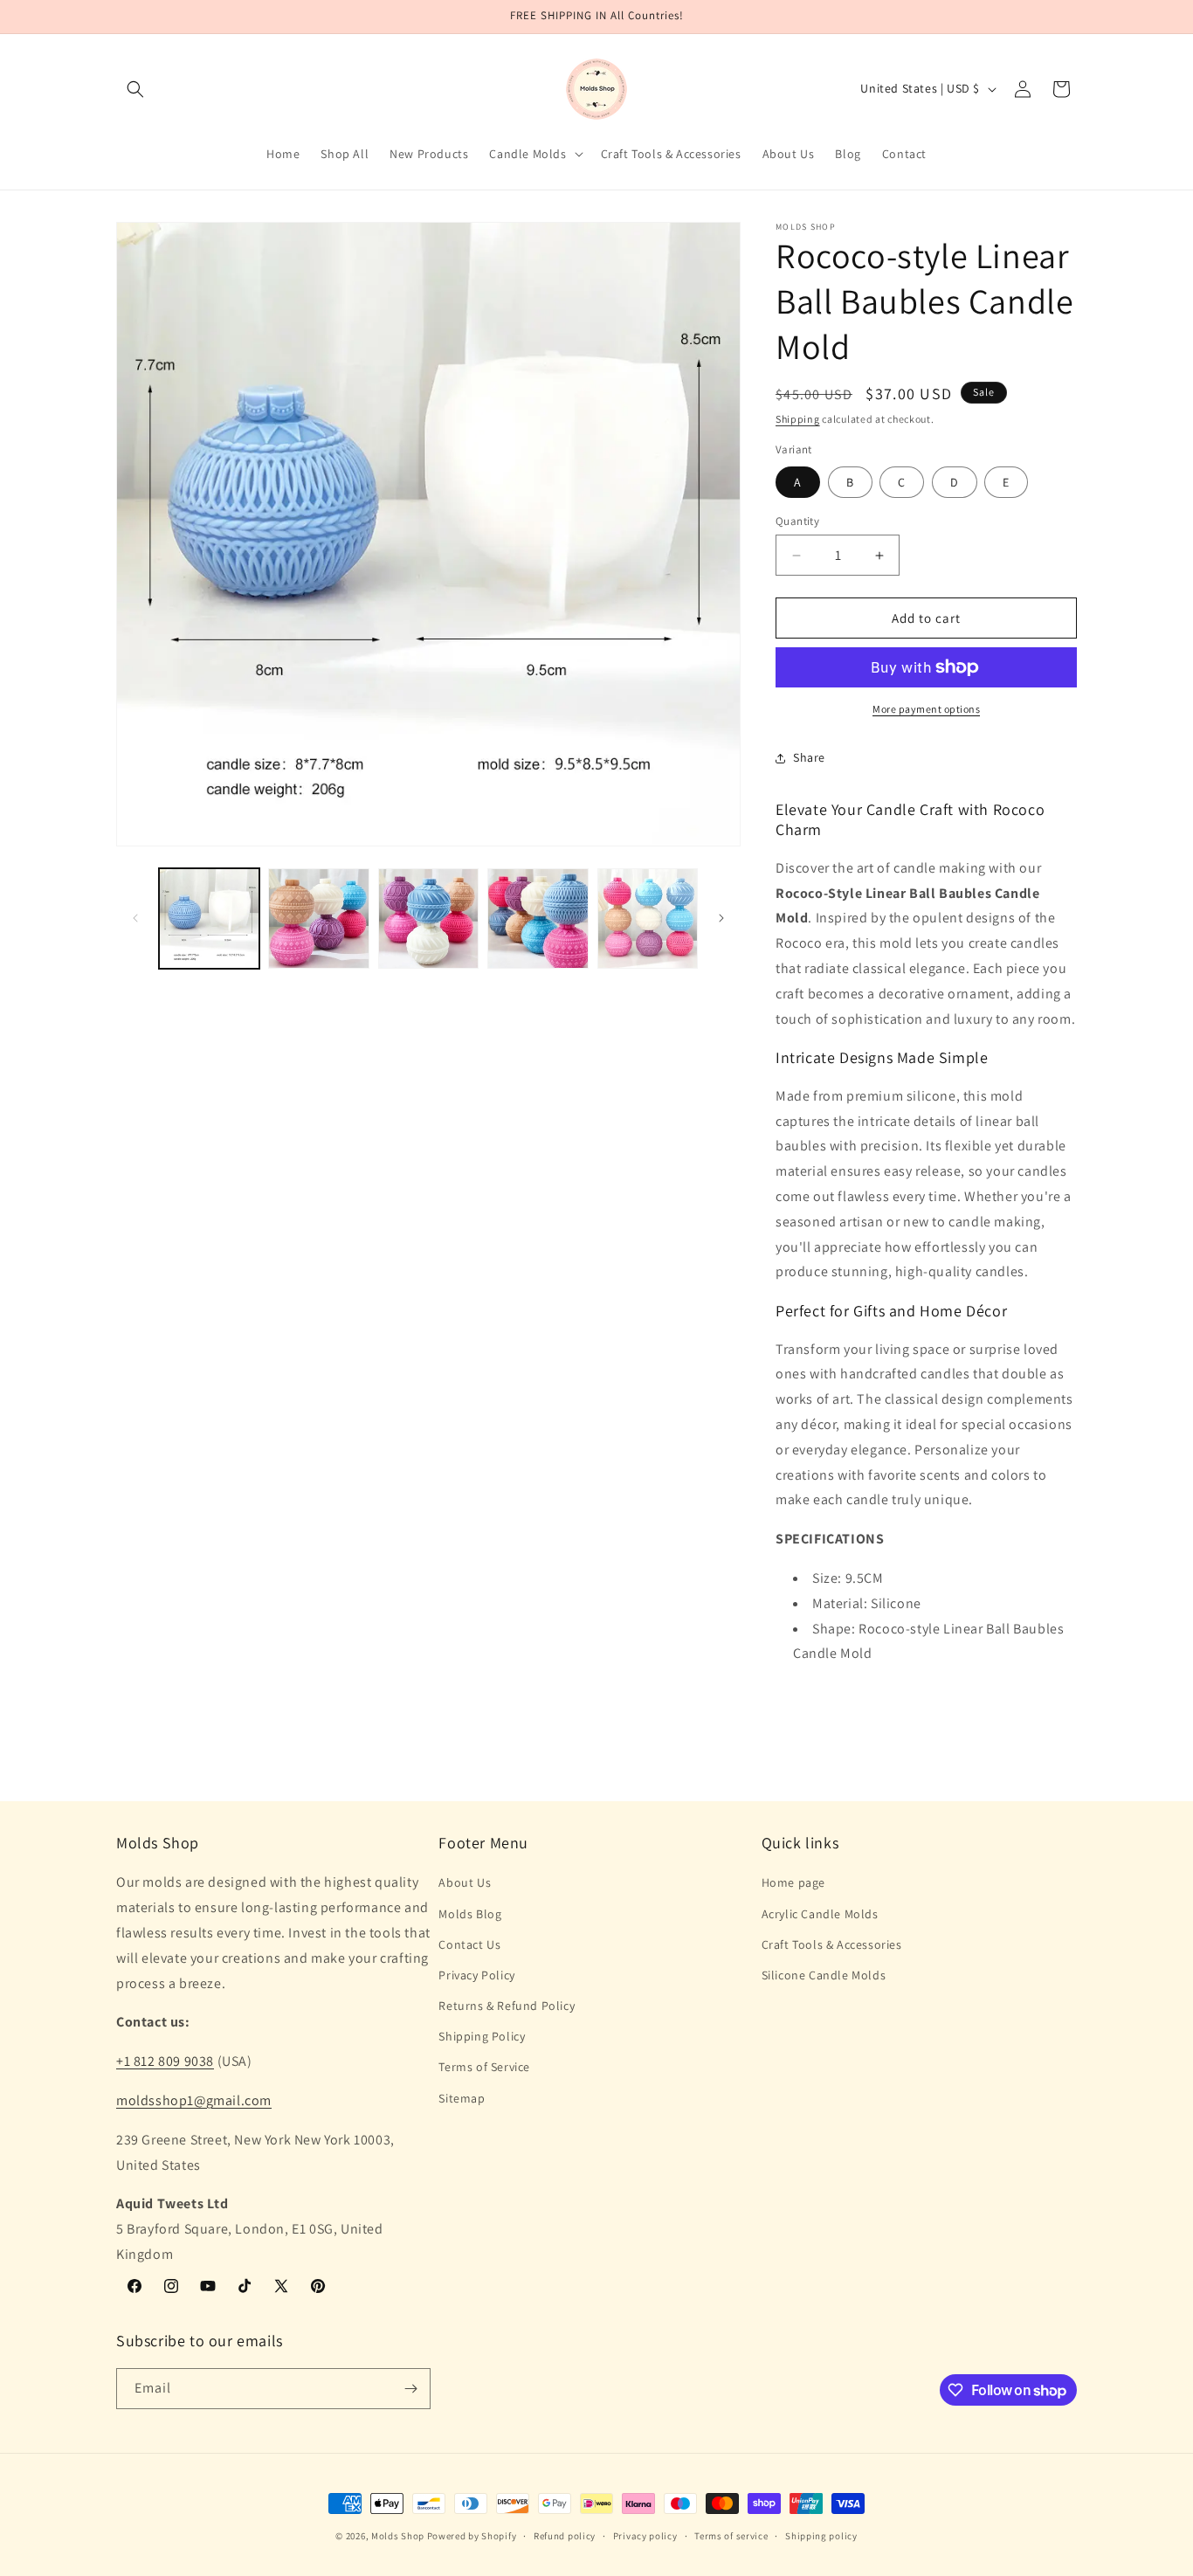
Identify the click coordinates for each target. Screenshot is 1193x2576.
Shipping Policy (482, 2036)
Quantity (797, 521)
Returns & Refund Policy (507, 2006)
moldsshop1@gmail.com (194, 2100)
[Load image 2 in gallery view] (318, 919)
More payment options (926, 709)
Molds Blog (470, 1914)
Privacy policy (645, 2536)
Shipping (798, 419)
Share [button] (809, 757)
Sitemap (462, 2098)
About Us (465, 1882)
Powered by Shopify (472, 2536)
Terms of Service (484, 2067)
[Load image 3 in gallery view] (428, 919)
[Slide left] (135, 918)
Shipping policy (821, 2536)
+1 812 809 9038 (165, 2061)
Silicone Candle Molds (824, 1975)
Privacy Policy (476, 1975)
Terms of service (731, 2536)
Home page (793, 1882)
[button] (135, 89)
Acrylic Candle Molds (820, 1914)
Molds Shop (398, 2536)
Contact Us (469, 1944)
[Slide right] (721, 918)
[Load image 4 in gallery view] (538, 919)
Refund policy (565, 2536)
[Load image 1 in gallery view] (209, 919)
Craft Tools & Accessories (832, 1944)
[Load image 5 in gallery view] (648, 919)
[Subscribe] (410, 2389)
